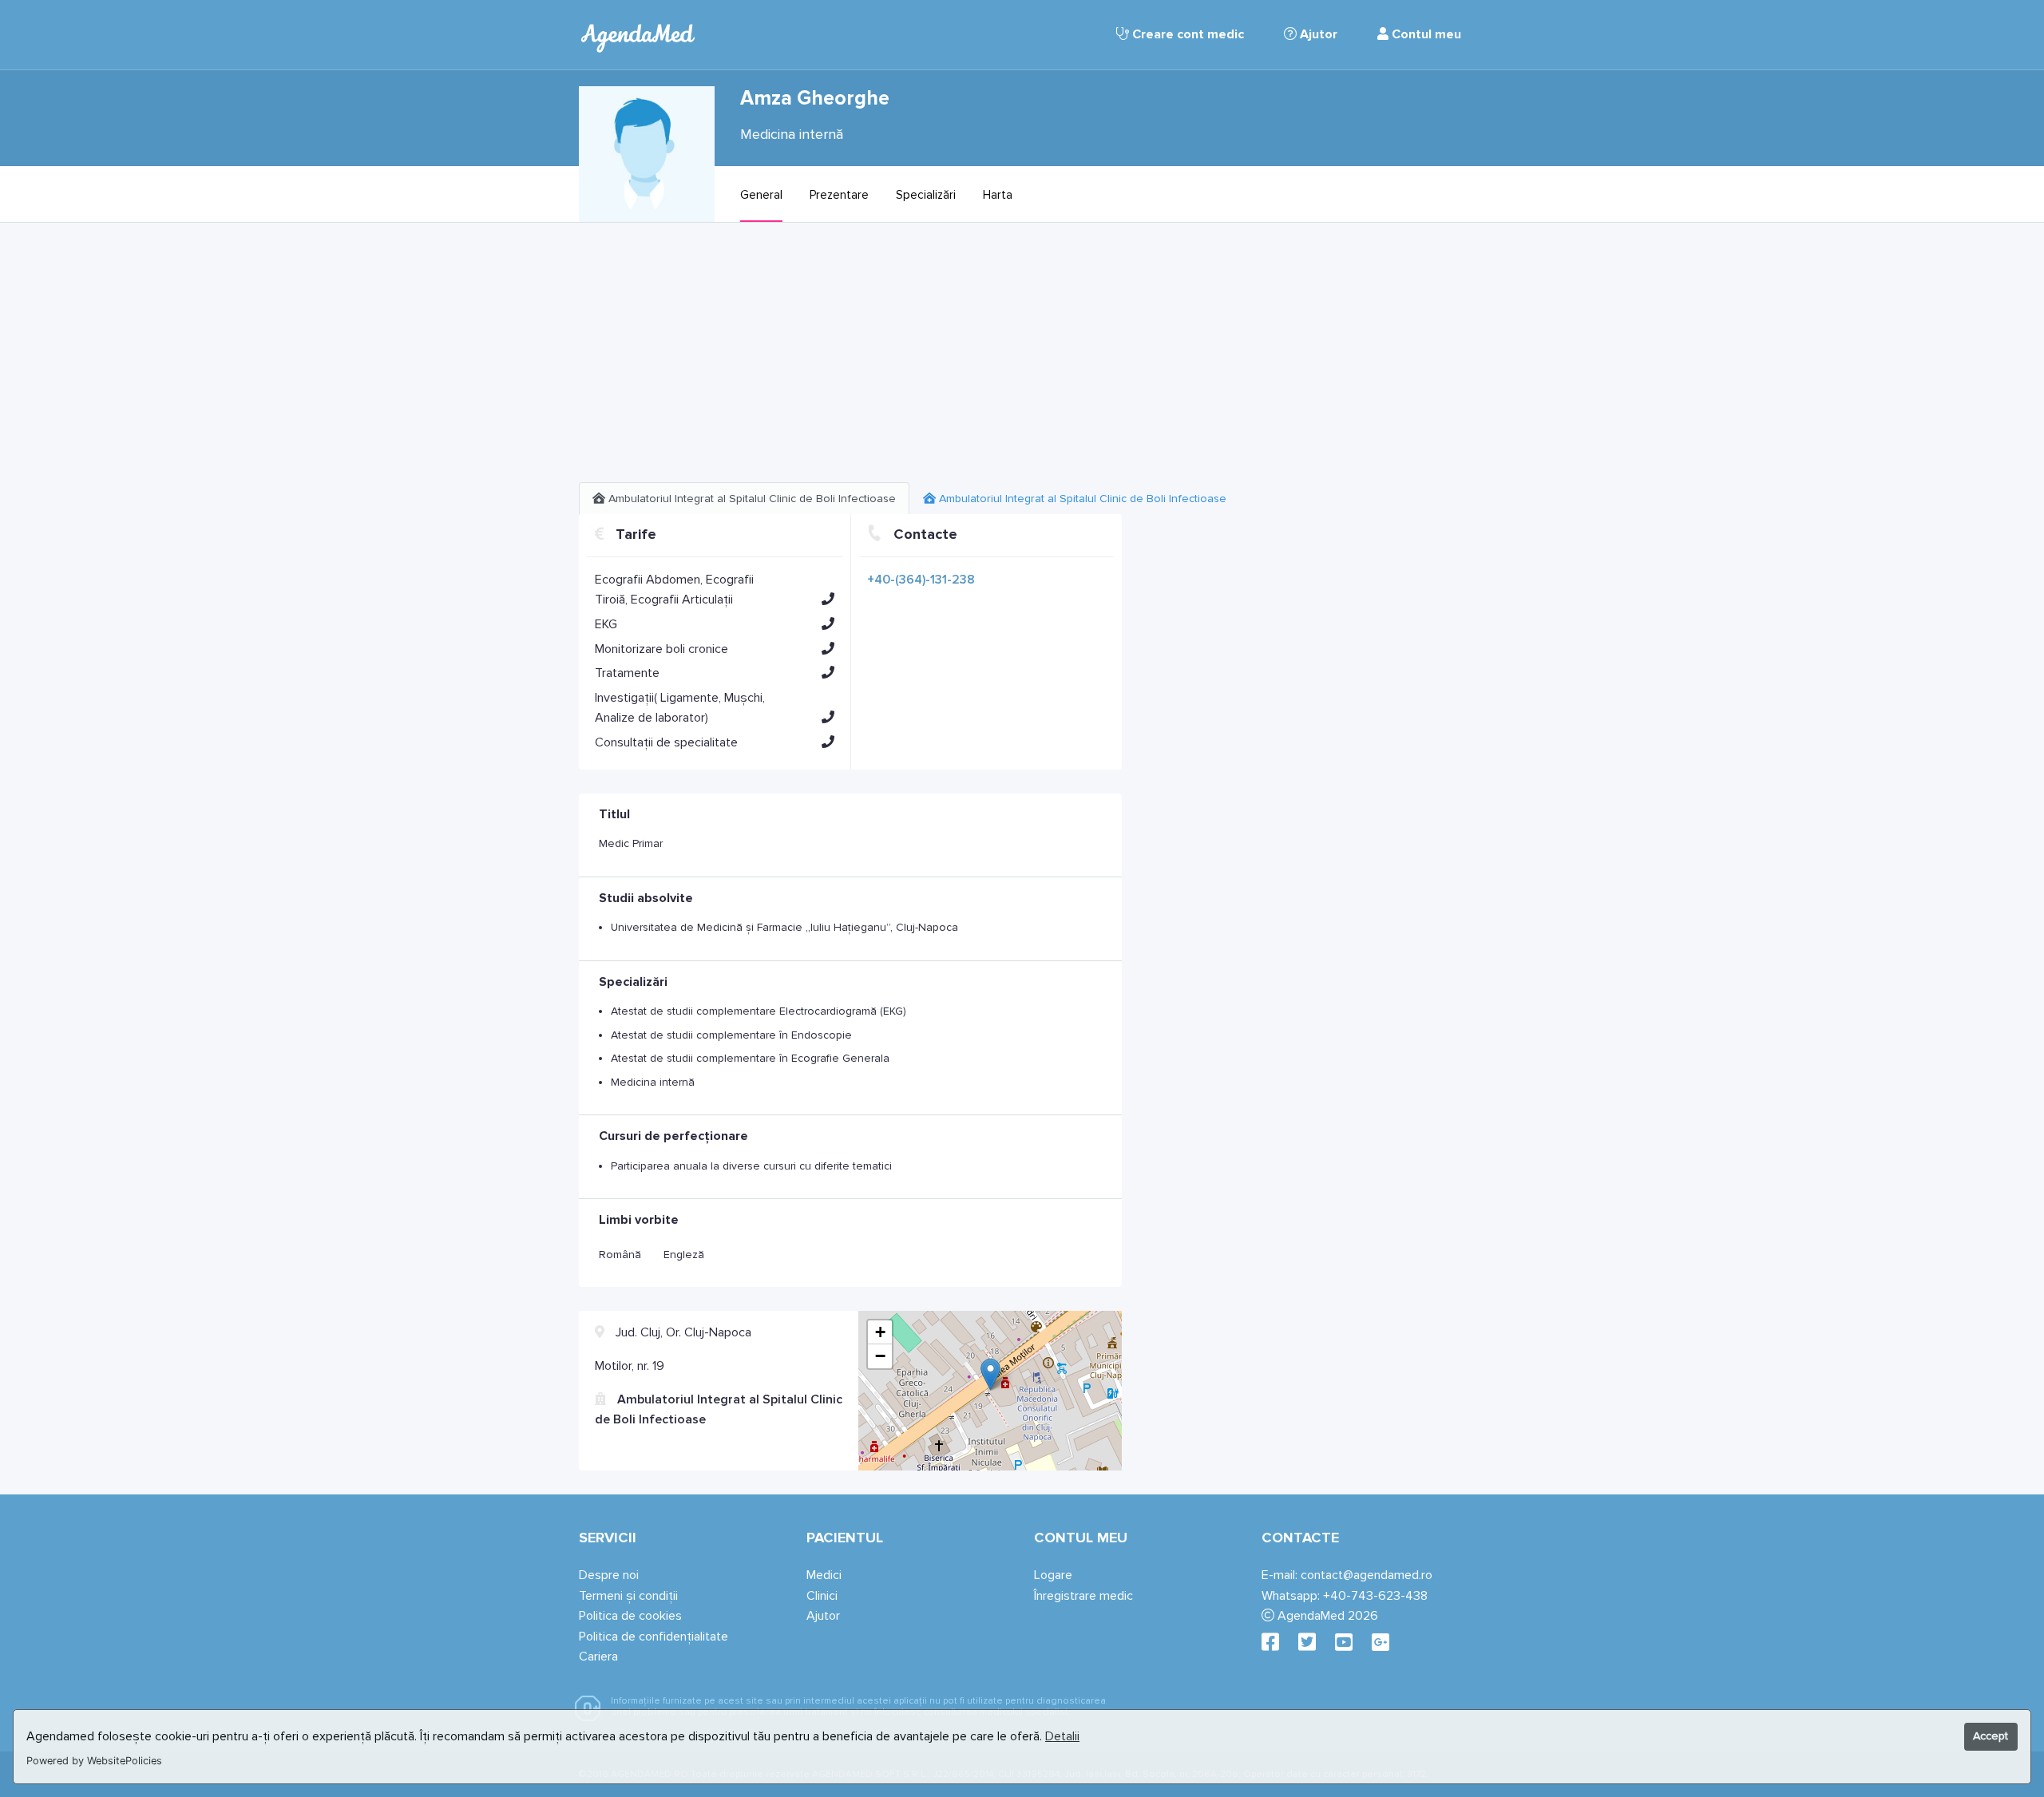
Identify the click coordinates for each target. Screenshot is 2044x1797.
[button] (828, 599)
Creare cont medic (1186, 34)
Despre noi (609, 1575)
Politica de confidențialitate (654, 1637)
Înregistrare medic (1083, 1596)
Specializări (926, 195)
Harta (998, 195)
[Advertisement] (850, 358)
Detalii (1062, 1736)
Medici (824, 1575)
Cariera (598, 1656)
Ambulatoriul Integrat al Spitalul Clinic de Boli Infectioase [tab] (751, 499)
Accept (1991, 1736)
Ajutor (1317, 34)
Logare (1053, 1575)
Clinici (822, 1596)
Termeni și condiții (628, 1596)
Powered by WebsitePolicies (94, 1761)
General (761, 195)
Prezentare (839, 195)
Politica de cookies (630, 1616)
